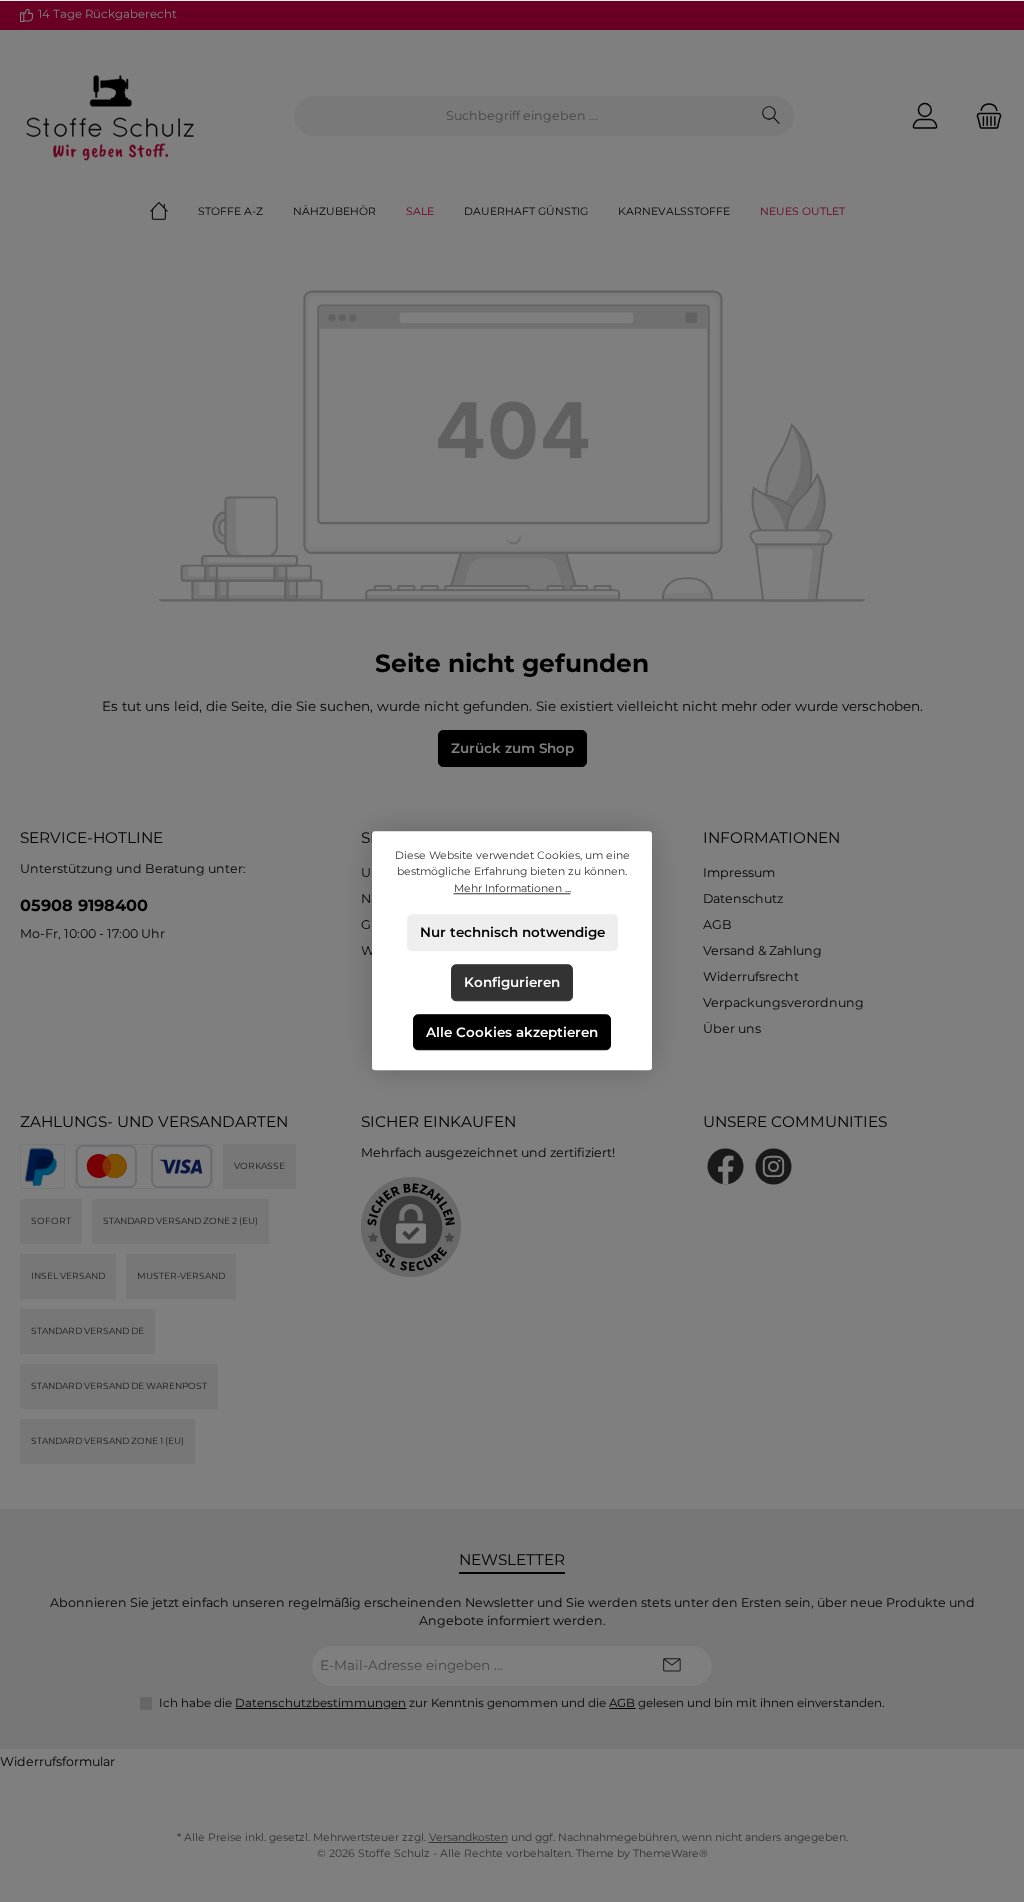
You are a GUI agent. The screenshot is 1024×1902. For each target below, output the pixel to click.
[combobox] (522, 116)
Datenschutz (743, 898)
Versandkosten (468, 1837)
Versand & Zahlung (762, 950)
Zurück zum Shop (512, 748)
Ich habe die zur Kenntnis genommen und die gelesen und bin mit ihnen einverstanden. (522, 1703)
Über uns (732, 1028)
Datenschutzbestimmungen (320, 1703)
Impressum (739, 872)
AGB (717, 924)
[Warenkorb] (983, 116)
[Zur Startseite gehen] (110, 116)
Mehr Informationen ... (512, 888)
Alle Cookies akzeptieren (512, 1032)
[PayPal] (42, 1166)
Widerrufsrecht (751, 976)
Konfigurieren (512, 982)
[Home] (174, 212)
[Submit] (672, 1666)
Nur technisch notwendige (512, 932)
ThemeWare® (670, 1853)
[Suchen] (771, 116)
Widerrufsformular (57, 1761)
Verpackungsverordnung (783, 1002)
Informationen (771, 837)
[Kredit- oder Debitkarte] (144, 1166)
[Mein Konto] (925, 116)
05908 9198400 (84, 905)
